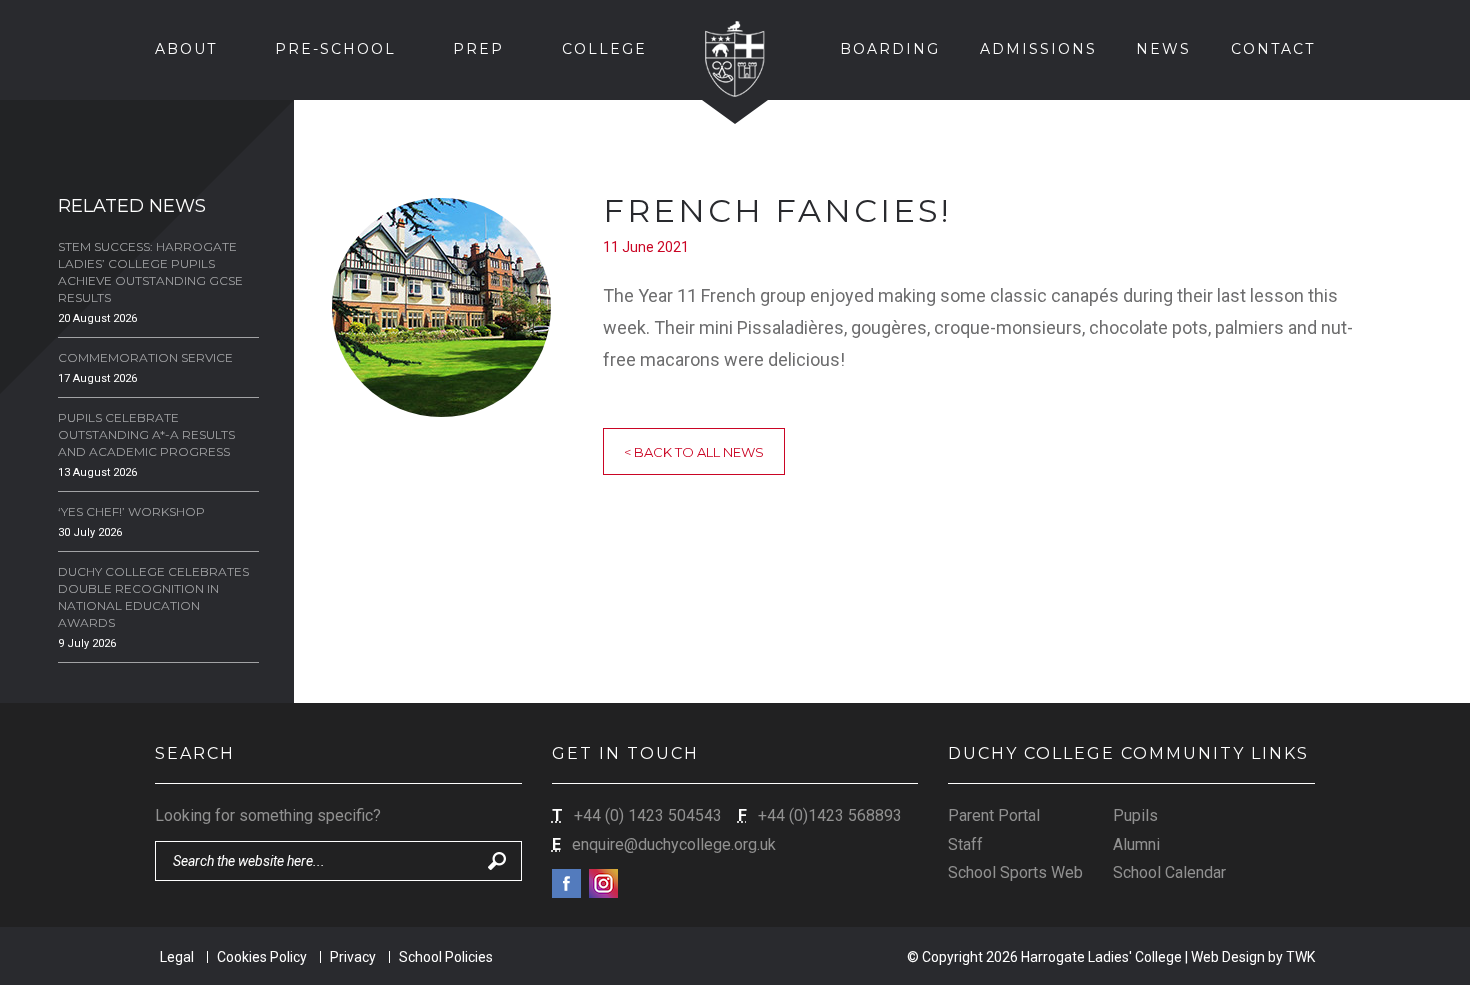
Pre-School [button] (335, 49)
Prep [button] (478, 49)
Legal (177, 957)
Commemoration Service (145, 357)
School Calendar (1169, 872)
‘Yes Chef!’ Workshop (131, 511)
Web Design (1228, 957)
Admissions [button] (1038, 49)
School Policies (446, 957)
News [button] (1163, 49)
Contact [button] (1273, 49)
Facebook (566, 883)
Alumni (1136, 844)
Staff (965, 844)
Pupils (1135, 815)
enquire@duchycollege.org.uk (674, 844)
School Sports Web (1015, 872)
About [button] (186, 49)
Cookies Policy (262, 957)
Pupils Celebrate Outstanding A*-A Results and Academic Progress (146, 434)
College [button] (604, 49)
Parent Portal (994, 815)
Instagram (603, 883)
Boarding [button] (890, 49)
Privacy (353, 957)
